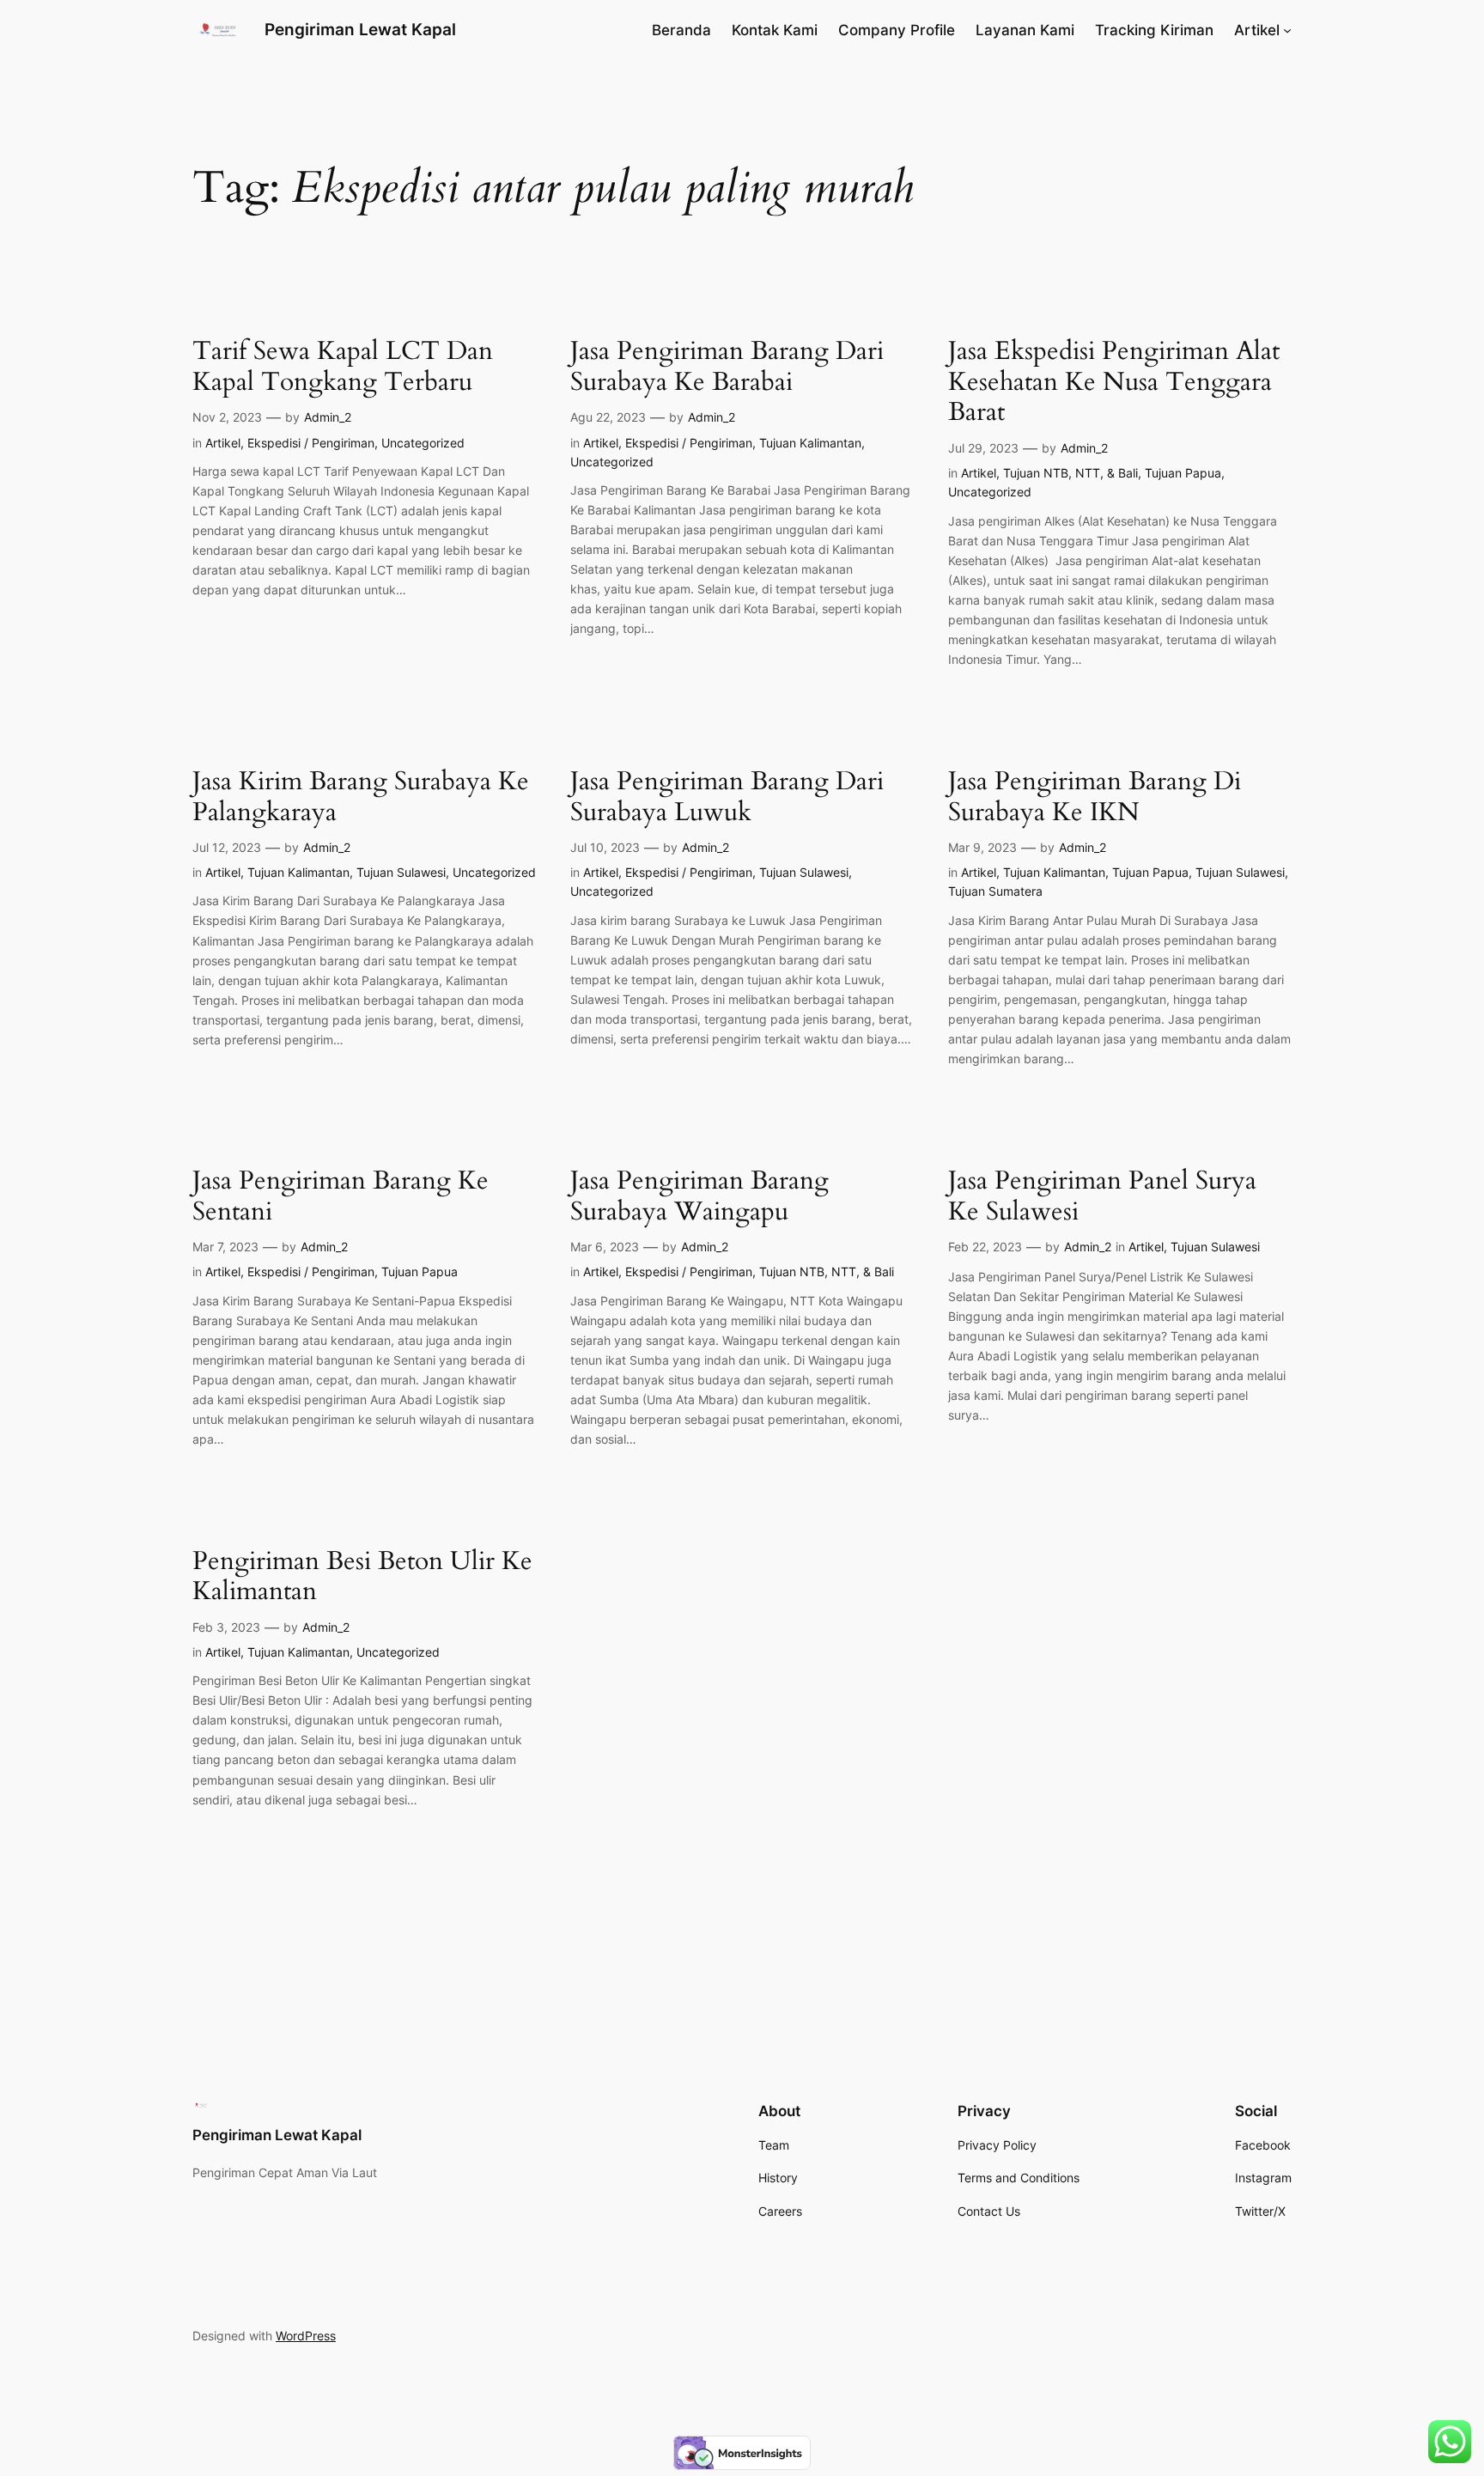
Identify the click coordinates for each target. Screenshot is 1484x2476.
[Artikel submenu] (1287, 30)
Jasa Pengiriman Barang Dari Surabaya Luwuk (727, 797)
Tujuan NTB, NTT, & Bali (1070, 473)
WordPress (306, 2336)
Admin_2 (328, 417)
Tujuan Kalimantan (810, 443)
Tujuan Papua (1183, 473)
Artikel (223, 443)
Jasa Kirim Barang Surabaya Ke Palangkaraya (361, 797)
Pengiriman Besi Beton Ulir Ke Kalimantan (362, 1577)
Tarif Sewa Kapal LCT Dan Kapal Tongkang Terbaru (343, 367)
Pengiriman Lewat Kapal (360, 29)
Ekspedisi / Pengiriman (311, 443)
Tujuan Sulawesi (401, 872)
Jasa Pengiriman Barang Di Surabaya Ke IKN (1095, 797)
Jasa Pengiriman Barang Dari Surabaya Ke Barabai (727, 367)
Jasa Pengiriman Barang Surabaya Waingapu (699, 1197)
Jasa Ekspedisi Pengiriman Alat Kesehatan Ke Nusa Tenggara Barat (1114, 383)
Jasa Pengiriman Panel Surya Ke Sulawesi (1102, 1197)
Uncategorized (423, 443)
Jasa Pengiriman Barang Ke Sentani (341, 1197)
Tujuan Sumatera (995, 891)
